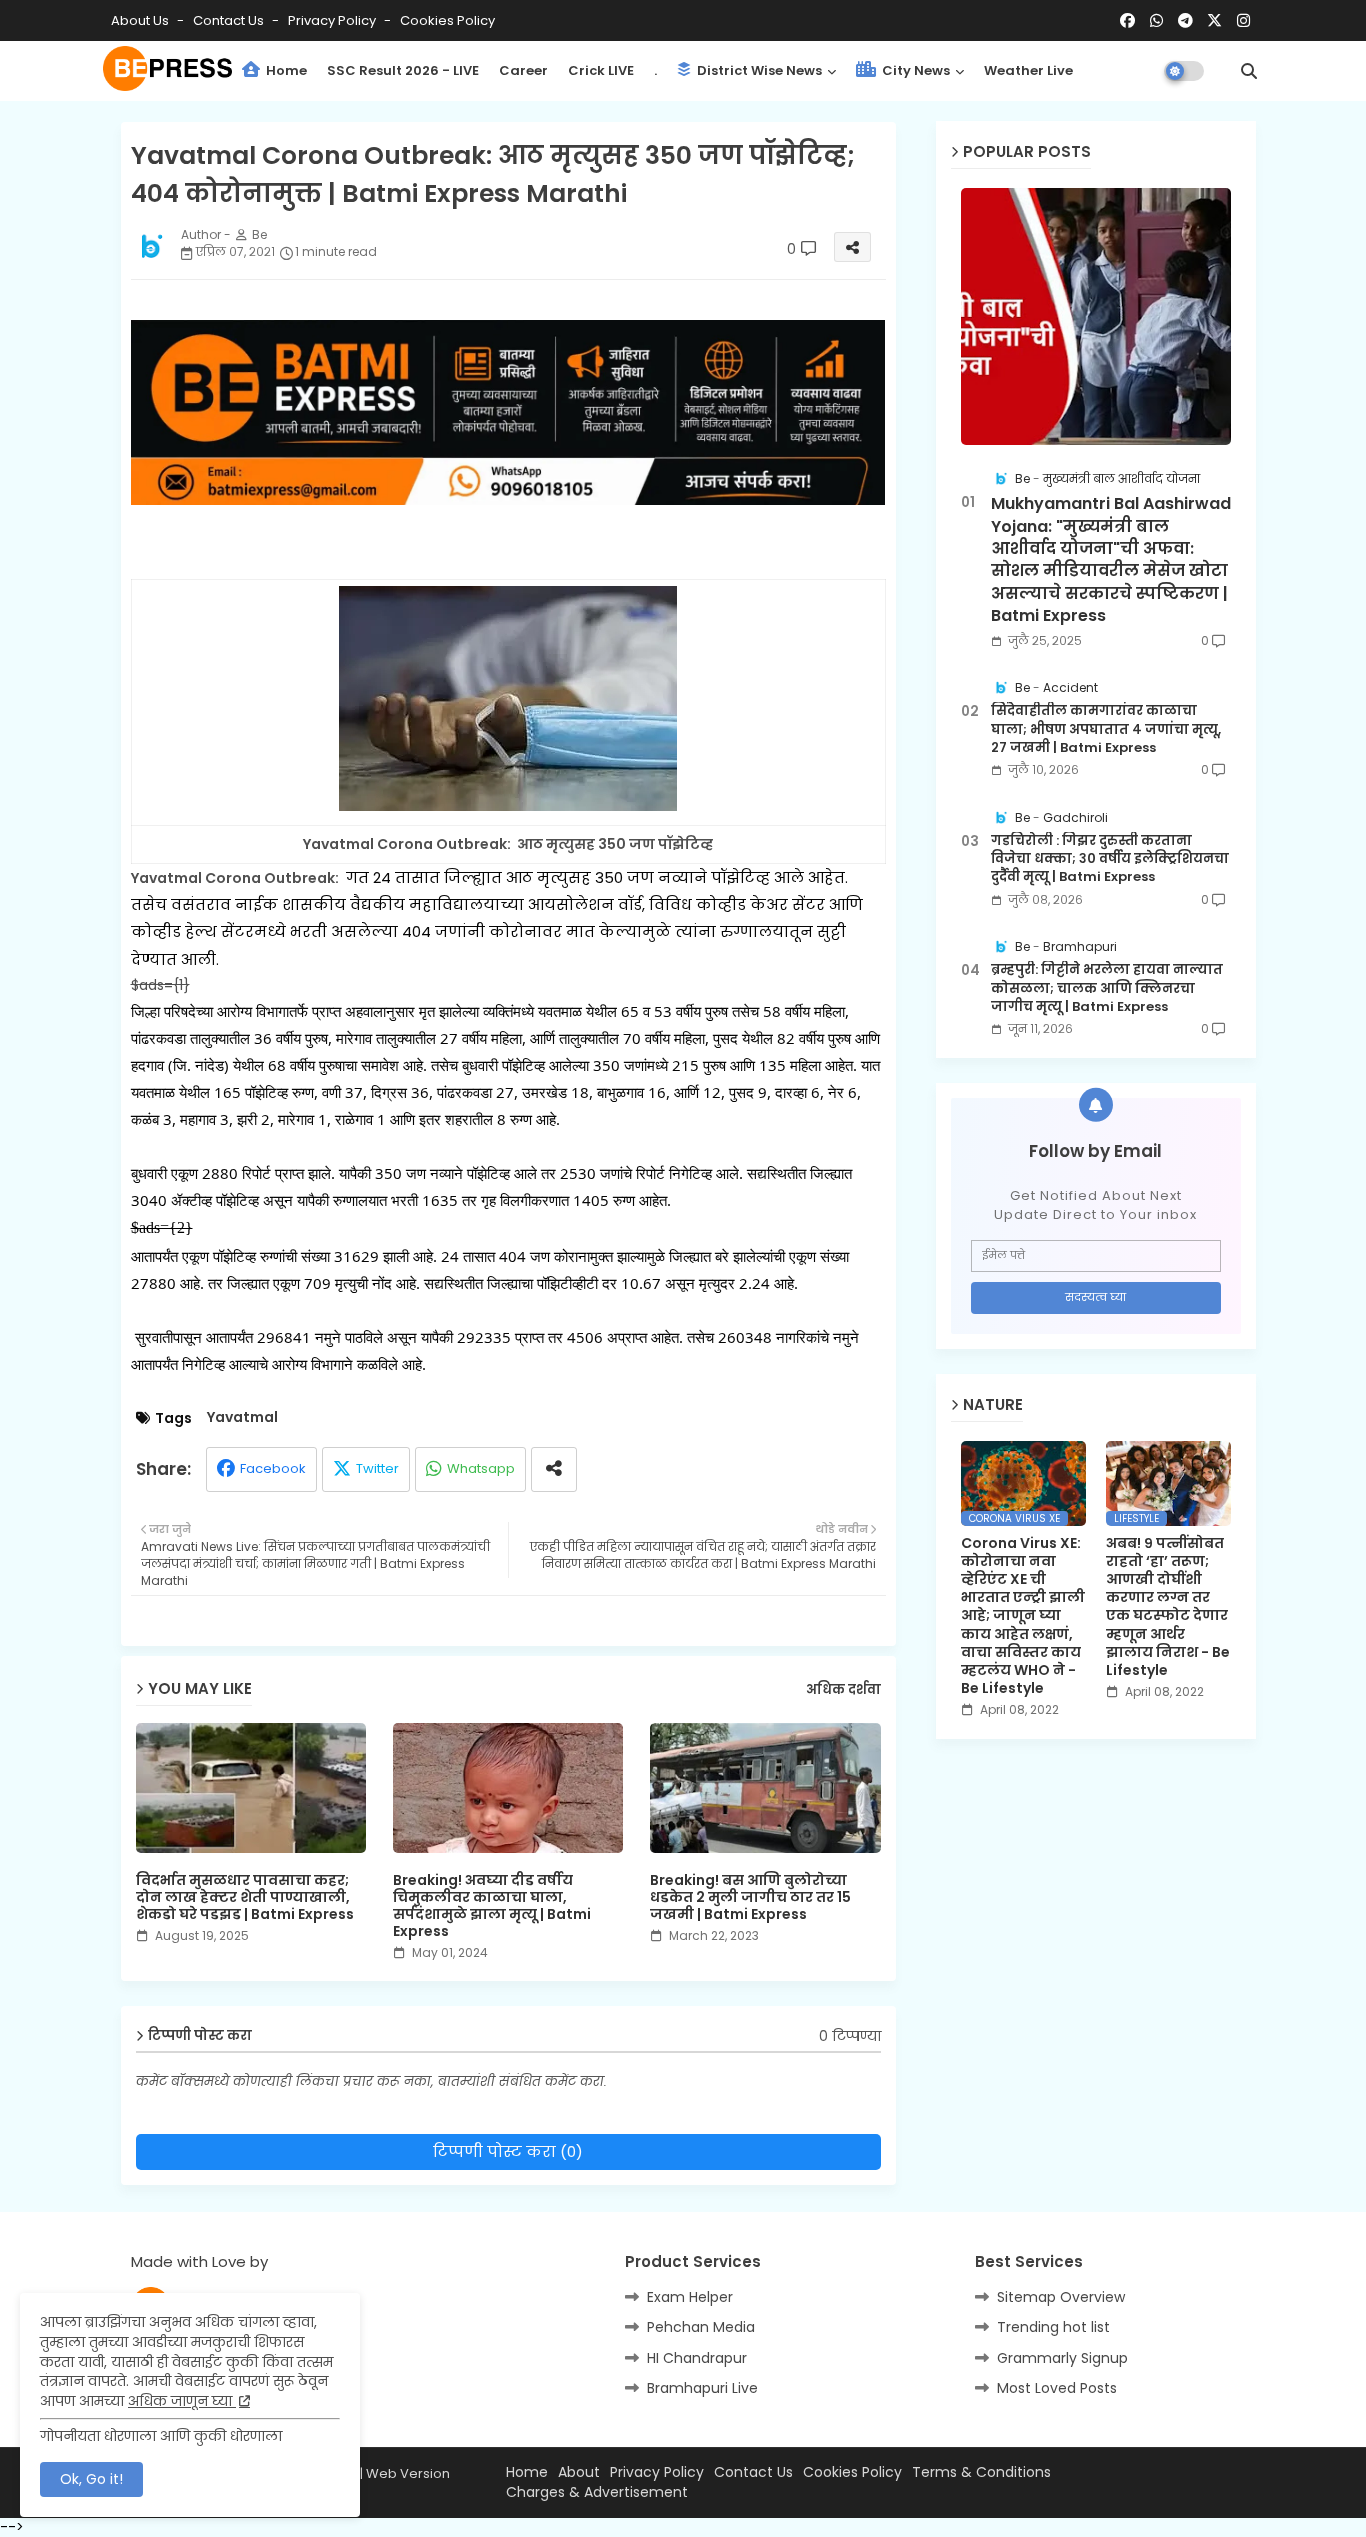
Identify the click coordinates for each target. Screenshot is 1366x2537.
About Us (141, 20)
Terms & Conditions (981, 2472)
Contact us (230, 20)
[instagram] (1243, 21)
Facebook (273, 1468)
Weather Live (1028, 70)
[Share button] (554, 1469)
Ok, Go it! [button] (91, 2479)
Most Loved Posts (1057, 2388)
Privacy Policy (333, 20)
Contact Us (753, 2472)
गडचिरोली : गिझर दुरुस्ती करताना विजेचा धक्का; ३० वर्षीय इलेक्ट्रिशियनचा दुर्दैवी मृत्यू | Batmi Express (1110, 859)
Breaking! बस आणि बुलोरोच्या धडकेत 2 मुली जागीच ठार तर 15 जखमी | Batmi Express (750, 1897)
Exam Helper (690, 2297)
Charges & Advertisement (597, 2492)
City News (914, 70)
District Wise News (758, 70)
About (579, 2472)
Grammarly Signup (1062, 2358)
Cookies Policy (447, 20)
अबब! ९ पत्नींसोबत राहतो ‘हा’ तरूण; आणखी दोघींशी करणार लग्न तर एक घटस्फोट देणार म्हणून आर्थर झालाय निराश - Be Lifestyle (1168, 1607)
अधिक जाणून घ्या (182, 2401)
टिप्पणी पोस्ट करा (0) (508, 2151)
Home (285, 70)
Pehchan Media (701, 2327)
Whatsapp (481, 1468)
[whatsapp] (1156, 21)
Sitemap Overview (1061, 2297)
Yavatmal (242, 1417)
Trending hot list (1053, 2327)
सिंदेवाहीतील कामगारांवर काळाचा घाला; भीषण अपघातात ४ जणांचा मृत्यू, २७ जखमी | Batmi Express (1106, 729)
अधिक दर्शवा (843, 1690)
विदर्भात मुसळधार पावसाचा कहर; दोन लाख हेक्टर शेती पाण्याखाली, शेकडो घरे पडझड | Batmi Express (245, 1897)
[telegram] (1185, 21)
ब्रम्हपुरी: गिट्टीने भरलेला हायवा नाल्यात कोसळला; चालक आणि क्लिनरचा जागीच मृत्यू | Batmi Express (1107, 988)
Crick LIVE (601, 70)
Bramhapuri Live (702, 2388)
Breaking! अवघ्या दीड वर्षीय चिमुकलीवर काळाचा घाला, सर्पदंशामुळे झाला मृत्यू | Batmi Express (492, 1906)
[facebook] (1127, 21)
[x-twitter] (1214, 21)
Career (523, 70)
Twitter (377, 1468)
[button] (1249, 71)
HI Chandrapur (697, 2358)
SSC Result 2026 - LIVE (403, 70)
